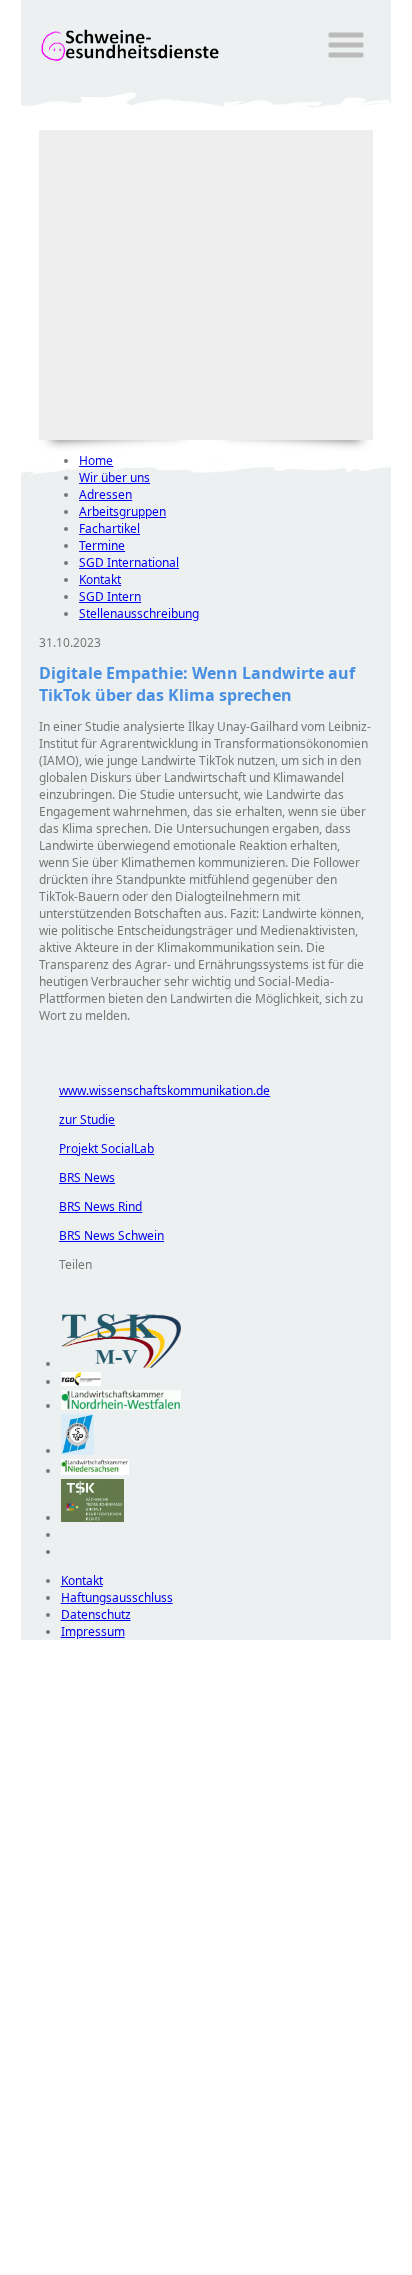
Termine (102, 545)
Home (96, 460)
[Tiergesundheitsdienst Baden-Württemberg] (81, 1381)
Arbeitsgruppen (122, 511)
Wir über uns (114, 477)
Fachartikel (109, 528)
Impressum (93, 1631)
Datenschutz (96, 1614)
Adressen (105, 494)
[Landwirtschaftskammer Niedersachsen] (95, 1470)
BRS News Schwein (101, 1235)
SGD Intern (110, 596)
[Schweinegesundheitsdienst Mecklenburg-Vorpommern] (121, 1363)
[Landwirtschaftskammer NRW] (121, 1405)
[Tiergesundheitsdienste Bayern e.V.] (77, 1450)
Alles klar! (34, 2223)
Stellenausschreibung (139, 613)
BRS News (77, 1177)
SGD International (129, 562)
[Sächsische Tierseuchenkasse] (92, 1517)
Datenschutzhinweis (77, 2265)
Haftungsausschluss (117, 1597)
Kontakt (100, 579)
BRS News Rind (90, 1206)
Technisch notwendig (50, 2002)
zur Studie (77, 1119)
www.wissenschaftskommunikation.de (154, 1090)
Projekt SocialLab (96, 1148)
